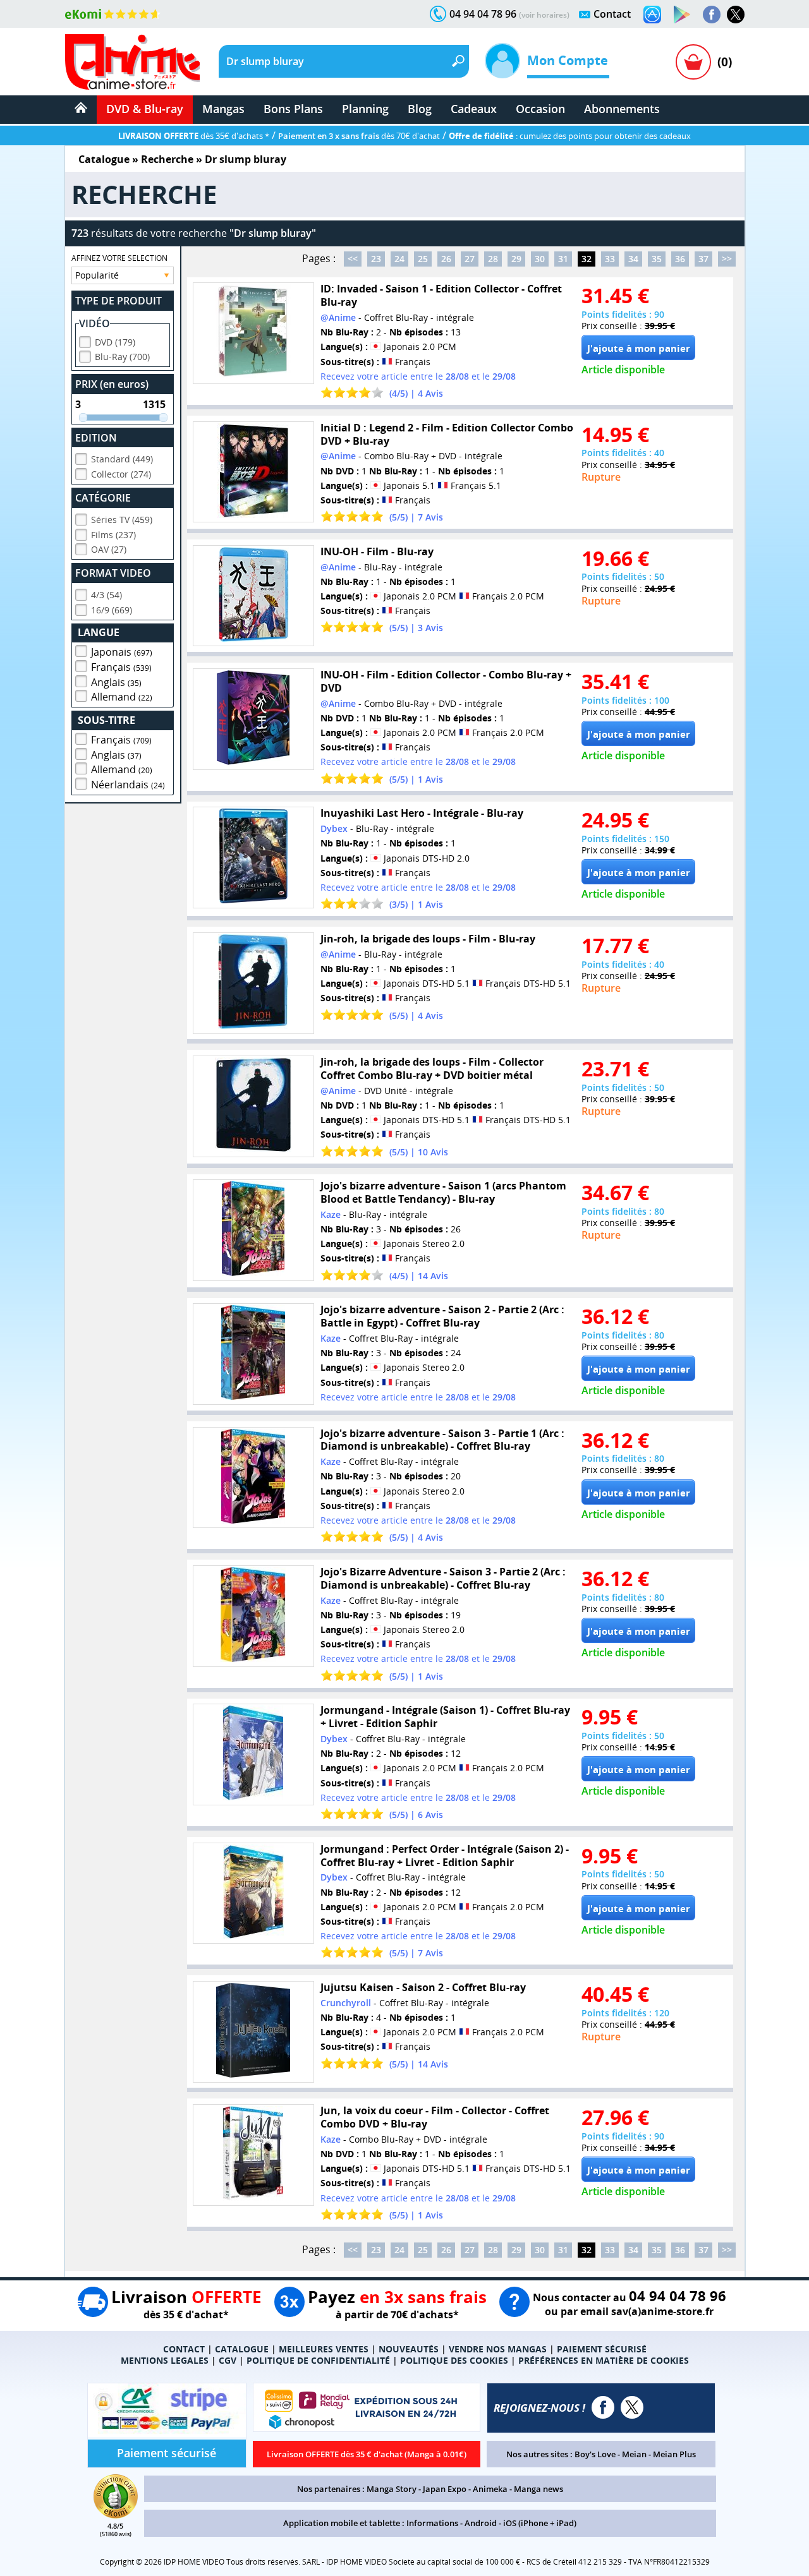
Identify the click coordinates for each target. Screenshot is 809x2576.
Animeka (490, 2489)
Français (121, 667)
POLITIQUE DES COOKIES (454, 2360)
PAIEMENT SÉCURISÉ (602, 2349)
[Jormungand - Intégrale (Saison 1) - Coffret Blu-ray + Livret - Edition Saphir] (253, 1754)
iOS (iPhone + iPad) (540, 2523)
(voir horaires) (544, 15)
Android (481, 2523)
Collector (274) (121, 474)
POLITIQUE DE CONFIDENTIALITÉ (318, 2360)
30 (540, 259)
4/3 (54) (106, 595)
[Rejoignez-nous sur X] (736, 15)
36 (680, 259)
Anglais (116, 682)
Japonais (122, 652)
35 (657, 259)
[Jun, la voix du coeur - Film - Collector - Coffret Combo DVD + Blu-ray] (253, 2155)
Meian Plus (674, 2454)
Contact (612, 14)
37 (703, 259)
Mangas (223, 109)
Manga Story (392, 2489)
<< (353, 259)
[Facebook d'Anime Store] (603, 2407)
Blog (420, 109)
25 (423, 259)
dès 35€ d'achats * (194, 136)
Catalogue (104, 159)
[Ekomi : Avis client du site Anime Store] (116, 2515)
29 (516, 259)
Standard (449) (122, 459)
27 (470, 259)
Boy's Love (595, 2454)
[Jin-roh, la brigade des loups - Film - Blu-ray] (253, 983)
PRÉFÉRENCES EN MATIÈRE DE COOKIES (604, 2360)
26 (446, 259)
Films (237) (113, 535)
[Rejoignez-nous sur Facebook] (712, 15)
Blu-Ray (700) (122, 357)
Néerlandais (128, 785)
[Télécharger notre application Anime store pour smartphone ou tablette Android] (682, 15)
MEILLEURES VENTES (324, 2349)
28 (493, 259)
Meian (634, 2454)
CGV (228, 2360)
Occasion (540, 109)
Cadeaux (474, 109)
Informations (432, 2523)
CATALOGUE (242, 2349)
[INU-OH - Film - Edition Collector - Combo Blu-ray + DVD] (253, 719)
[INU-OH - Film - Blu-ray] (253, 596)
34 (633, 259)
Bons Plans (293, 109)
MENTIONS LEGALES (165, 2360)
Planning (365, 109)
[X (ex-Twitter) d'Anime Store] (632, 2407)
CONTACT (184, 2349)
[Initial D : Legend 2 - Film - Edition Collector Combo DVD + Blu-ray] (253, 472)
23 (376, 259)
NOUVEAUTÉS (409, 2349)
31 (563, 259)
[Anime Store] (132, 62)
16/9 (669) (112, 610)
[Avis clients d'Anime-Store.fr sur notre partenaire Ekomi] (113, 14)
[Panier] (693, 62)
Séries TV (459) (122, 520)
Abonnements (622, 109)
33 (610, 259)
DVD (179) (115, 342)
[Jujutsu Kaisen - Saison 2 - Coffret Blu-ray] (253, 2032)
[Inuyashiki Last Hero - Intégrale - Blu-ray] (253, 858)
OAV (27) (109, 549)
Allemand (122, 697)
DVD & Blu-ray (145, 109)
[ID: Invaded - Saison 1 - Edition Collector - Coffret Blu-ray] (253, 333)
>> (727, 259)
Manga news (538, 2489)
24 (399, 259)
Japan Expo (445, 2489)
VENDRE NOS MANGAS (498, 2349)
